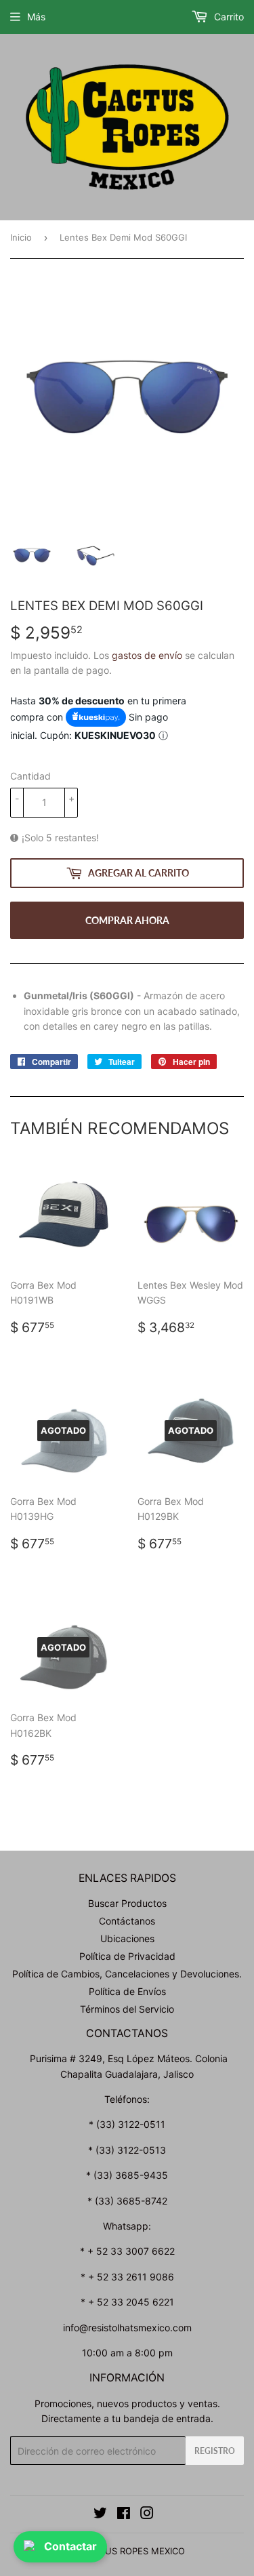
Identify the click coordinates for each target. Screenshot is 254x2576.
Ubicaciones (127, 1938)
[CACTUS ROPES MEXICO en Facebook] (124, 2515)
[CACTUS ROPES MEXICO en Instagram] (147, 2515)
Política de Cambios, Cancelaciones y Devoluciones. (127, 1974)
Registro (215, 2451)
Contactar (70, 2546)
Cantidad (30, 776)
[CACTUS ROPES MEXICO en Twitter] (100, 2515)
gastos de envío (147, 655)
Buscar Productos (127, 1903)
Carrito (228, 17)
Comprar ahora (127, 920)
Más (36, 17)
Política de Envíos (127, 1991)
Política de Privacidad (127, 1956)
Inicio (21, 237)
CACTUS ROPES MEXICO (133, 2551)
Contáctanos (127, 1921)
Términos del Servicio (127, 2009)
